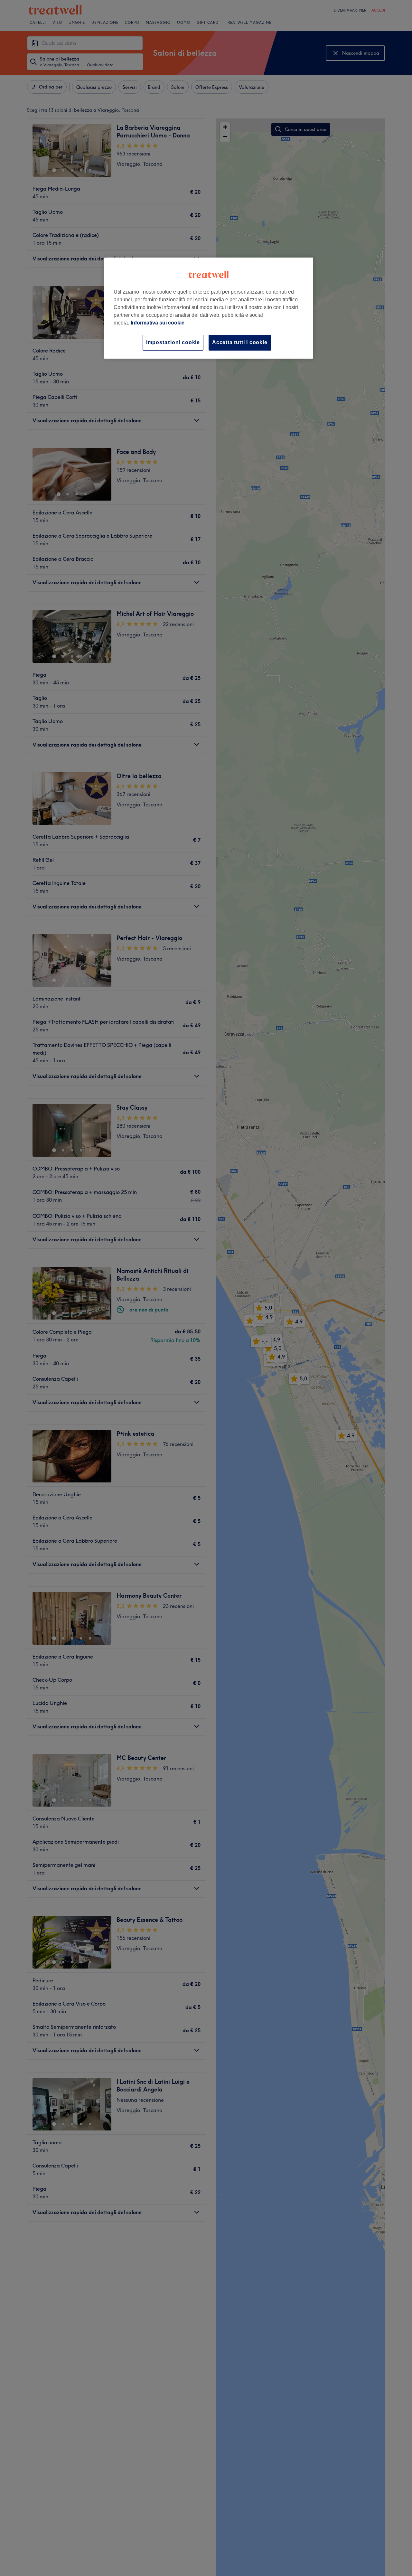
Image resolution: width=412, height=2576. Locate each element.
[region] (209, 308)
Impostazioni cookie (173, 342)
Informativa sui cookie (158, 323)
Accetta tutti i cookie (240, 342)
